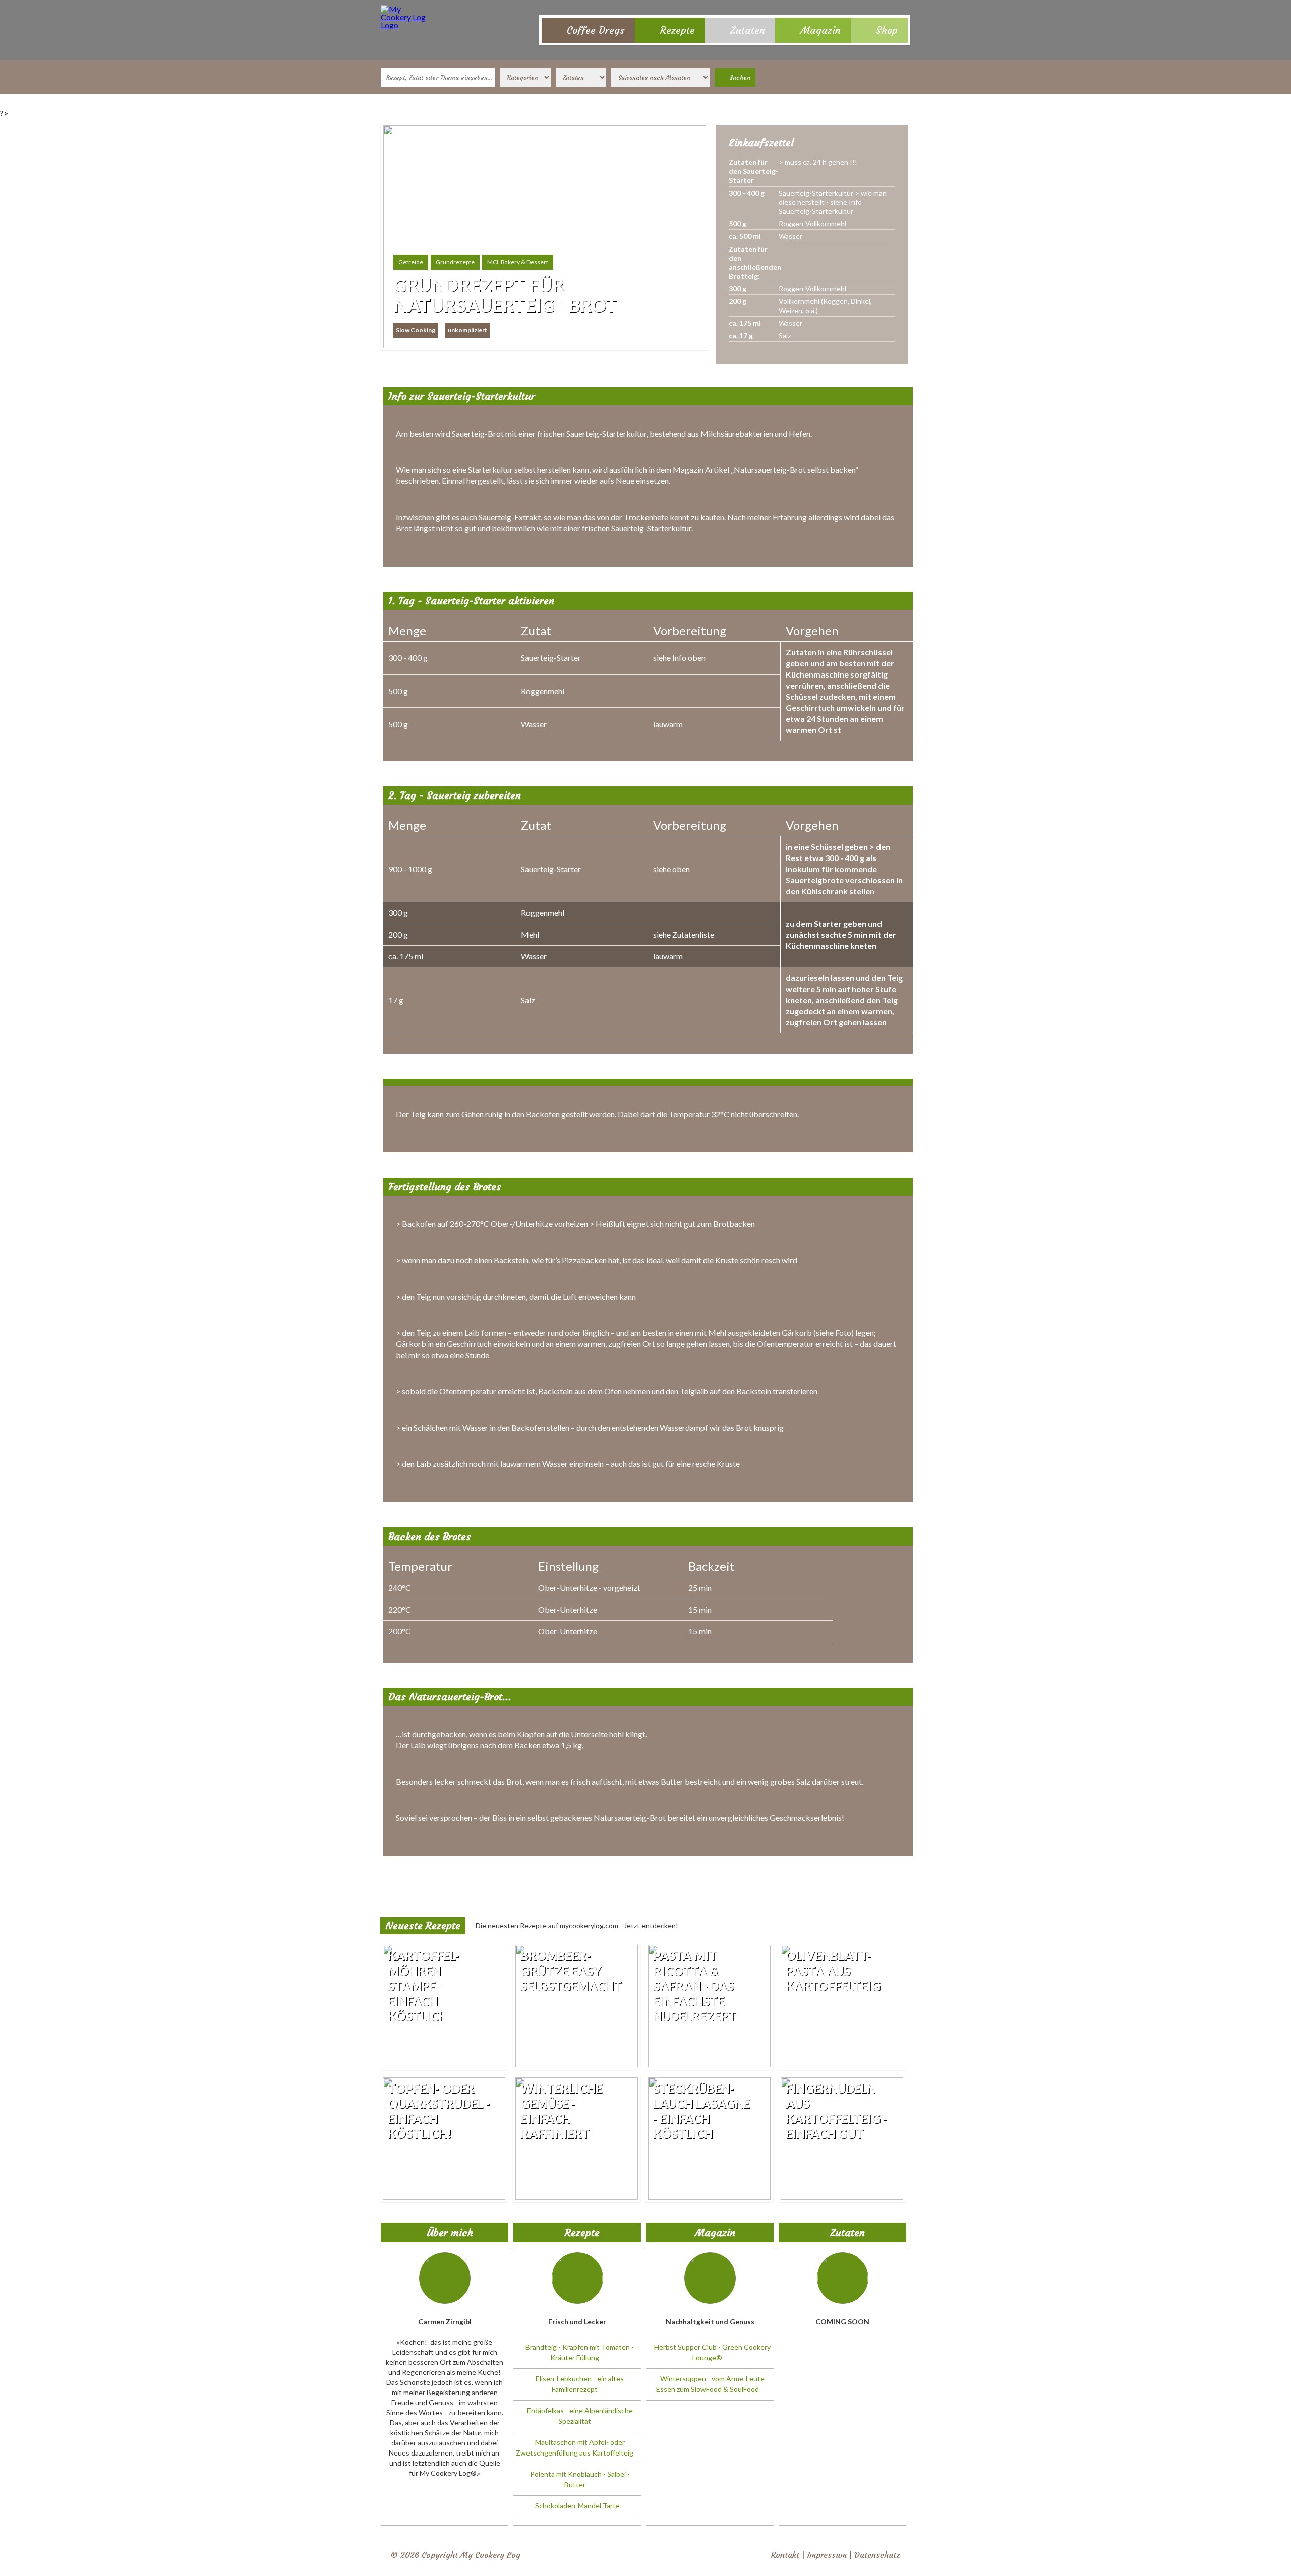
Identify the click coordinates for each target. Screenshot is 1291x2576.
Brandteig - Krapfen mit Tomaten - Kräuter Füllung (580, 2352)
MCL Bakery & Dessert (518, 262)
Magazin (820, 30)
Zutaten (748, 30)
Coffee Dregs (596, 30)
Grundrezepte (455, 262)
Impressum (827, 2555)
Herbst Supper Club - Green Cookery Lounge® (712, 2352)
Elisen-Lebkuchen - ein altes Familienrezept (580, 2384)
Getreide (411, 262)
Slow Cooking (416, 330)
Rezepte (678, 30)
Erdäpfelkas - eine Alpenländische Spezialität (580, 2416)
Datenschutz (877, 2555)
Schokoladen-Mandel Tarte (577, 2506)
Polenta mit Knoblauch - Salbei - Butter (580, 2479)
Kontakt (785, 2555)
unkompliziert (467, 330)
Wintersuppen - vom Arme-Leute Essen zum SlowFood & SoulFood (710, 2384)
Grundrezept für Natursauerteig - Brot (505, 295)
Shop (887, 30)
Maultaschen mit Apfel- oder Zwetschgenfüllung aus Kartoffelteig (575, 2447)
